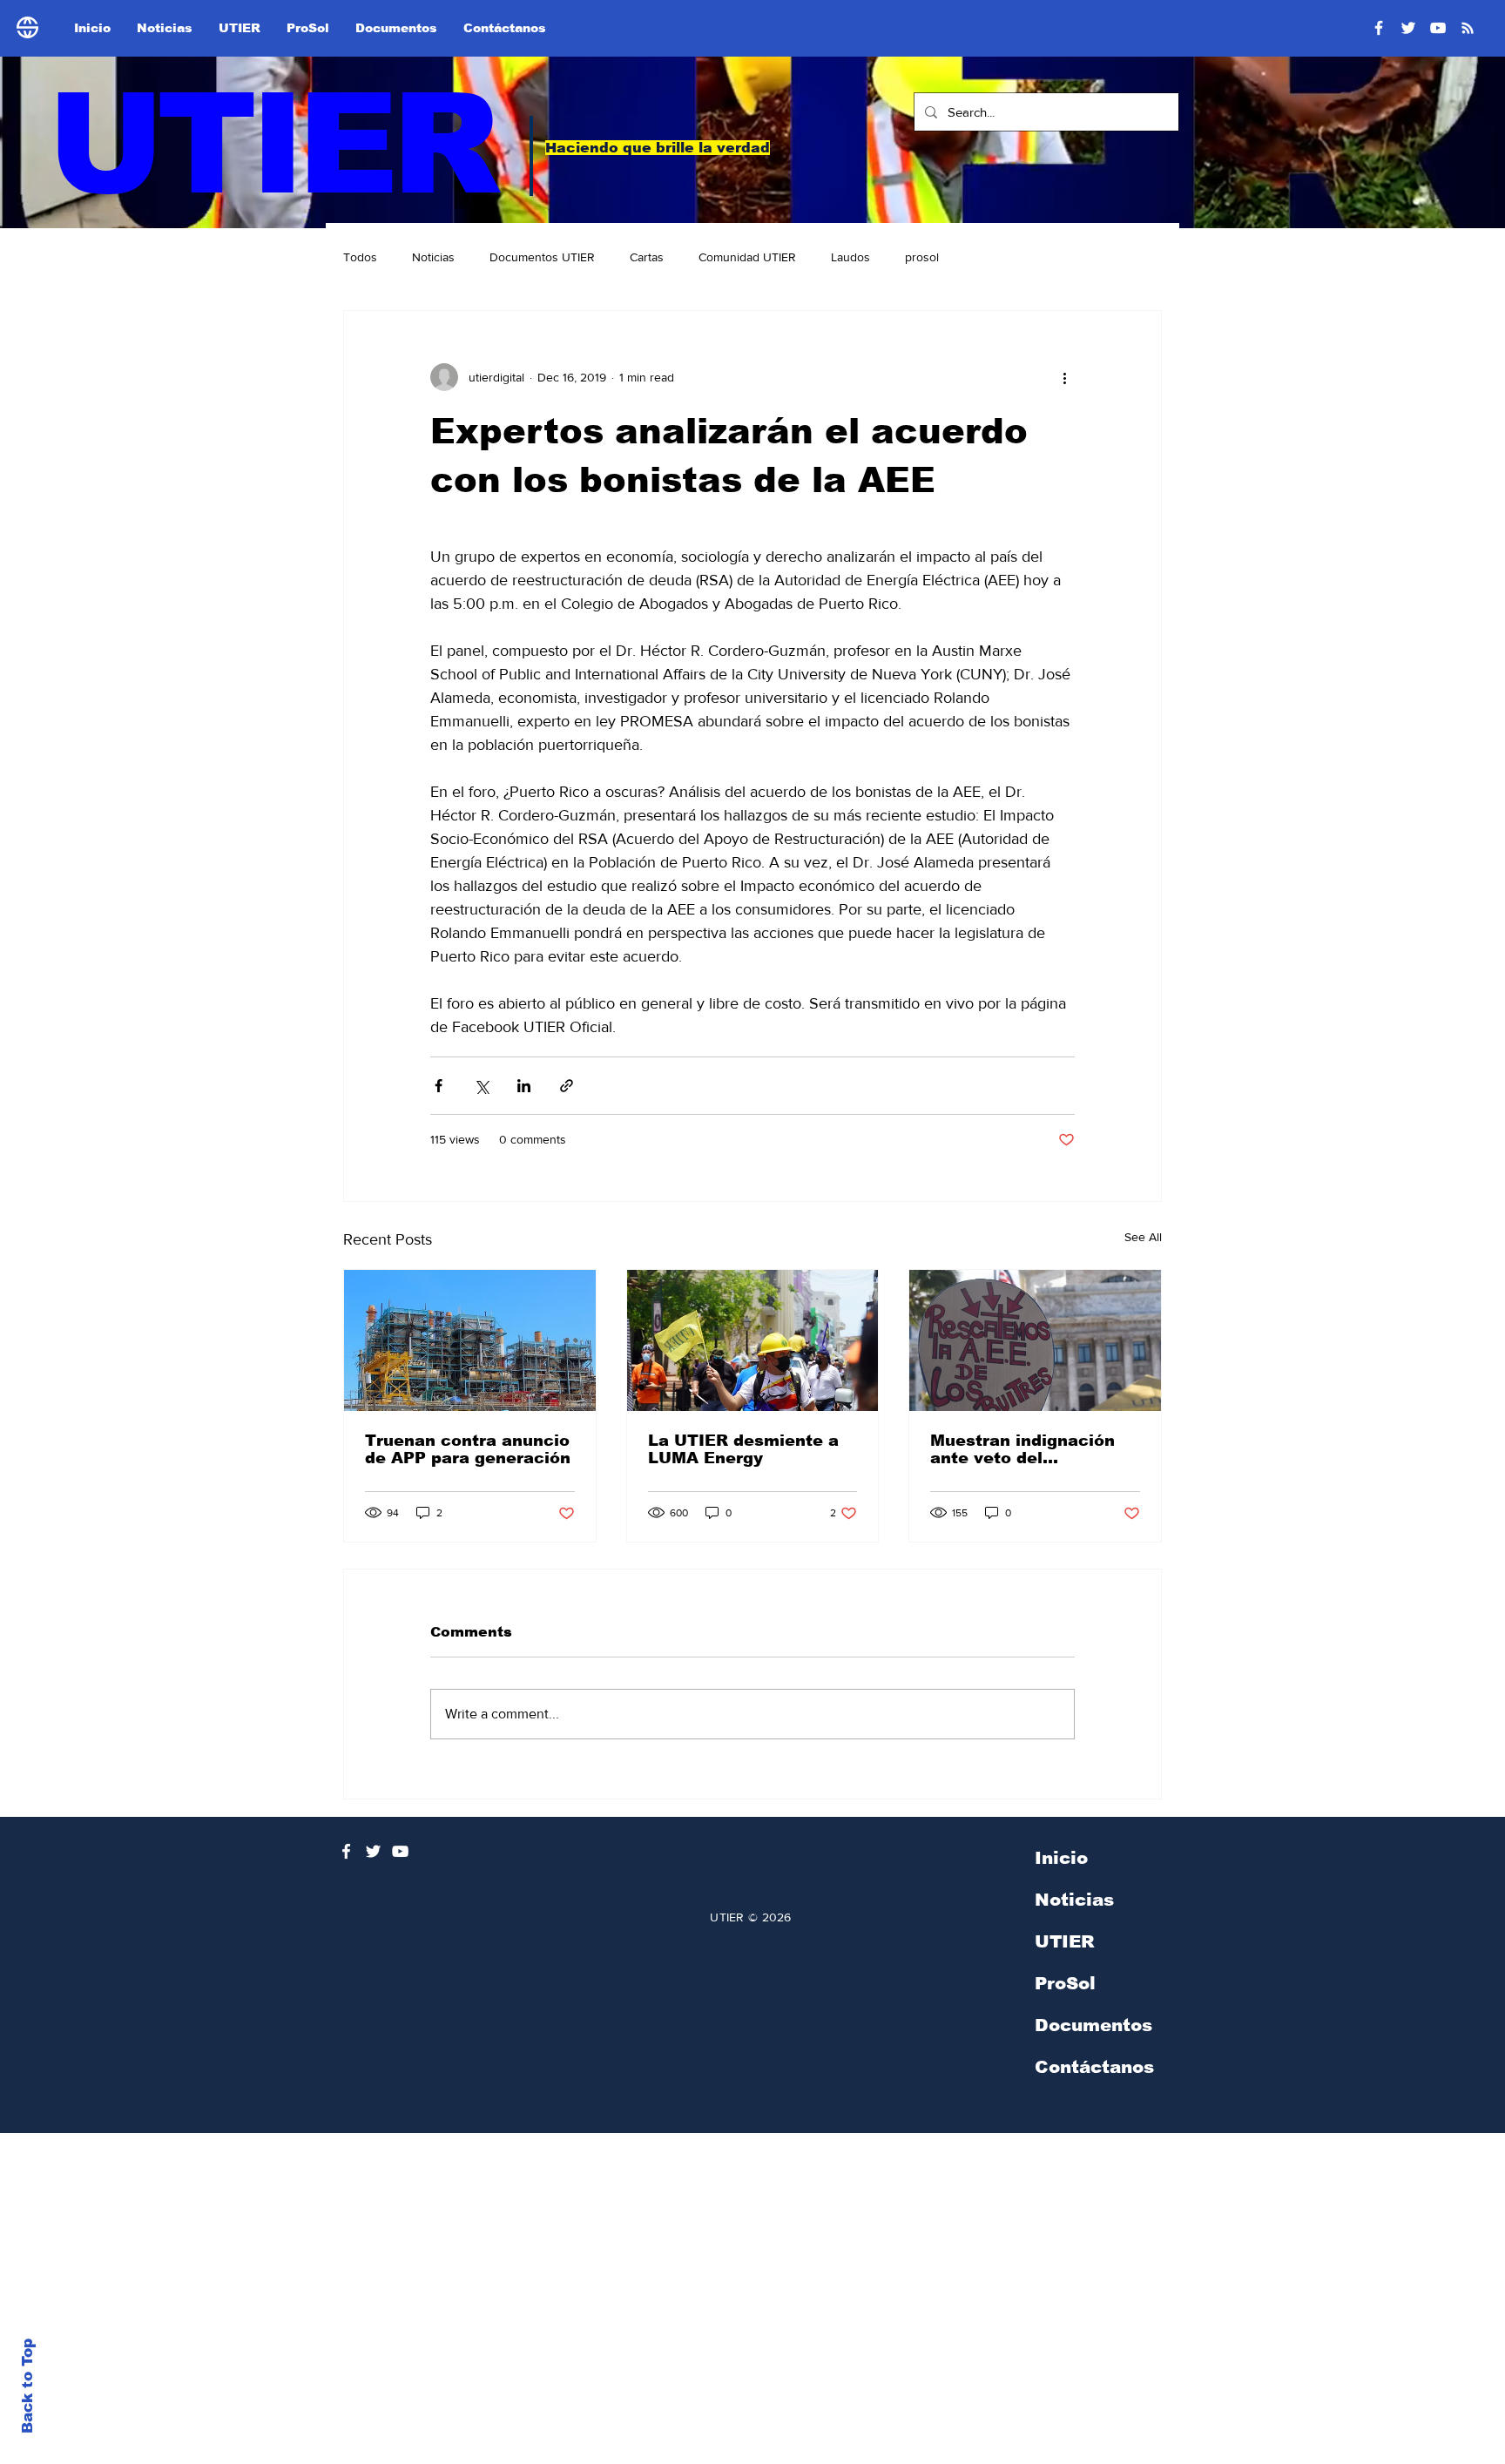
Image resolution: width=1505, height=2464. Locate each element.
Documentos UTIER (542, 257)
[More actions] (1064, 377)
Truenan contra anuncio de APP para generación (468, 1449)
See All (1143, 1237)
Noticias (433, 257)
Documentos (1093, 2025)
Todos (360, 257)
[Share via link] (567, 1086)
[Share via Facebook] (439, 1086)
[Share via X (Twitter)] (481, 1086)
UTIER (270, 144)
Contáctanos (1094, 2067)
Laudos (850, 257)
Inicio (1061, 1858)
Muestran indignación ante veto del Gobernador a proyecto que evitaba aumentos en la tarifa (1029, 1449)
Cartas (647, 257)
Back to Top (27, 2386)
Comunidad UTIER (747, 257)
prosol (922, 257)
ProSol (1065, 1983)
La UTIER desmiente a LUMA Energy (743, 1449)
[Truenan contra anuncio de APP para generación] (470, 1340)
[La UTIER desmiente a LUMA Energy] (753, 1340)
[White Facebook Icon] (346, 1851)
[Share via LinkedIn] (524, 1086)
